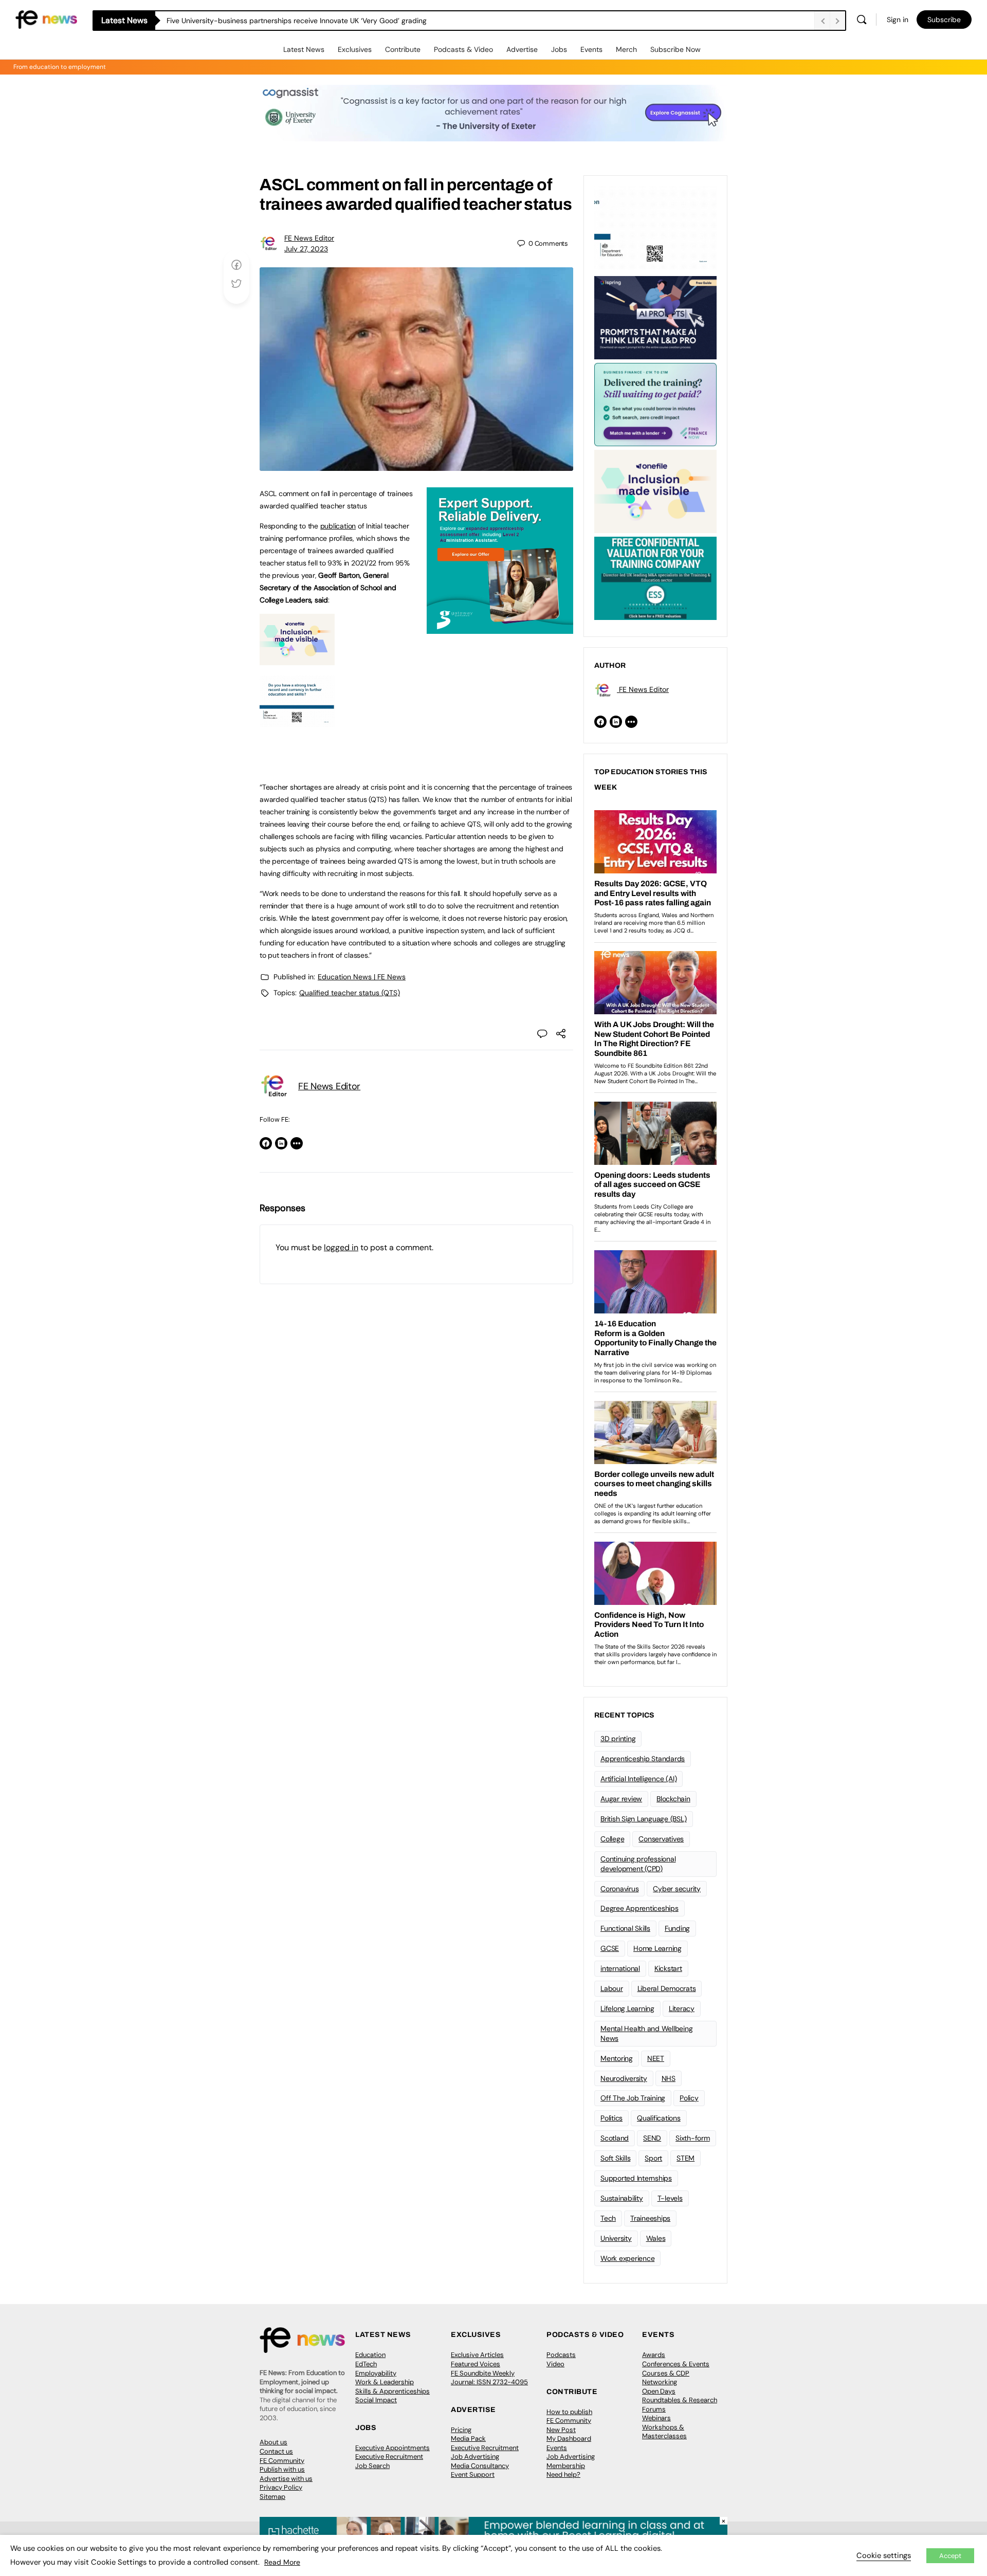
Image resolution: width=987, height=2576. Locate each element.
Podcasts (561, 2355)
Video (555, 2364)
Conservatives (661, 1839)
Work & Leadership (385, 2382)
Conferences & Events (676, 2364)
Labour (612, 1988)
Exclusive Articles (477, 2355)
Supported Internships (636, 2178)
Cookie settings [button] (884, 2555)
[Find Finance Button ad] (655, 404)
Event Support (473, 2474)
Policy (689, 2098)
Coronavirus (619, 1889)
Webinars (656, 2418)
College (612, 1839)
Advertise (522, 49)
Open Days (659, 2391)
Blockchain (673, 1799)
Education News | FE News (362, 977)
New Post (561, 2430)
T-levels (670, 2198)
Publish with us (282, 2469)
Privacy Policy (281, 2487)
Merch (626, 49)
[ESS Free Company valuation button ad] (655, 577)
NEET (656, 2058)
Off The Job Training (633, 2098)
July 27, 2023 (306, 249)
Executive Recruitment (389, 2456)
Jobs (559, 49)
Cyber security (677, 1889)
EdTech (366, 2364)
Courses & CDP (666, 2373)
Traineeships (650, 2218)
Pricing (461, 2430)
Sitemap (272, 2497)
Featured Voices (476, 2364)
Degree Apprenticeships (639, 1908)
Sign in (898, 20)
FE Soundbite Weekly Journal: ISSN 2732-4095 (489, 2378)
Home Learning (657, 1948)
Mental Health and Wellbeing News (647, 2033)
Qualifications (659, 2118)
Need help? (563, 2474)
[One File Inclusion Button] (297, 660)
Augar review (621, 1799)
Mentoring (617, 2058)
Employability (376, 2373)
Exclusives (355, 49)
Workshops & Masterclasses (664, 2432)
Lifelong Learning (627, 2008)
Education (370, 2355)
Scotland (615, 2138)
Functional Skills (625, 1928)
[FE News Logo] (46, 19)
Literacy (682, 2008)
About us (273, 2442)
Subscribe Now (675, 49)
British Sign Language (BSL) (644, 1819)
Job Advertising (475, 2456)
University (616, 2238)
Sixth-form (693, 2138)
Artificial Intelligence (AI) (638, 1779)
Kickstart (668, 1968)
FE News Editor (309, 238)
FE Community (282, 2461)
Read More (282, 2562)
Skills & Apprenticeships (392, 2391)
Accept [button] (950, 2556)
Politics (611, 2118)
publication (338, 526)
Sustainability (622, 2198)
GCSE (610, 1948)
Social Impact (376, 2400)
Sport (653, 2158)
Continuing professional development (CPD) (638, 1864)
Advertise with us (286, 2479)
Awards (654, 2355)
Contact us (276, 2451)
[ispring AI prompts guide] (655, 317)
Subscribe (944, 20)
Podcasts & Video (463, 49)
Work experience (627, 2258)
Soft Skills (615, 2158)
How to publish (569, 2412)
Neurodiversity (624, 2078)
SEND (652, 2138)
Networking (660, 2382)
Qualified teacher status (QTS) (350, 993)
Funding (677, 1928)
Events (591, 49)
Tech (608, 2218)
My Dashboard (569, 2438)
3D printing (618, 1739)
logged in (341, 1247)
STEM (686, 2158)
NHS (669, 2078)
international (620, 1968)
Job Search (372, 2466)
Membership (566, 2466)
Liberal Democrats (667, 1988)
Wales (656, 2238)
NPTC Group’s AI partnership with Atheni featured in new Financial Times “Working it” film (314, 21)
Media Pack (468, 2438)
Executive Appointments (392, 2448)
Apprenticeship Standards (643, 1759)
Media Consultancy (480, 2466)
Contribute (403, 49)
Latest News (304, 49)
